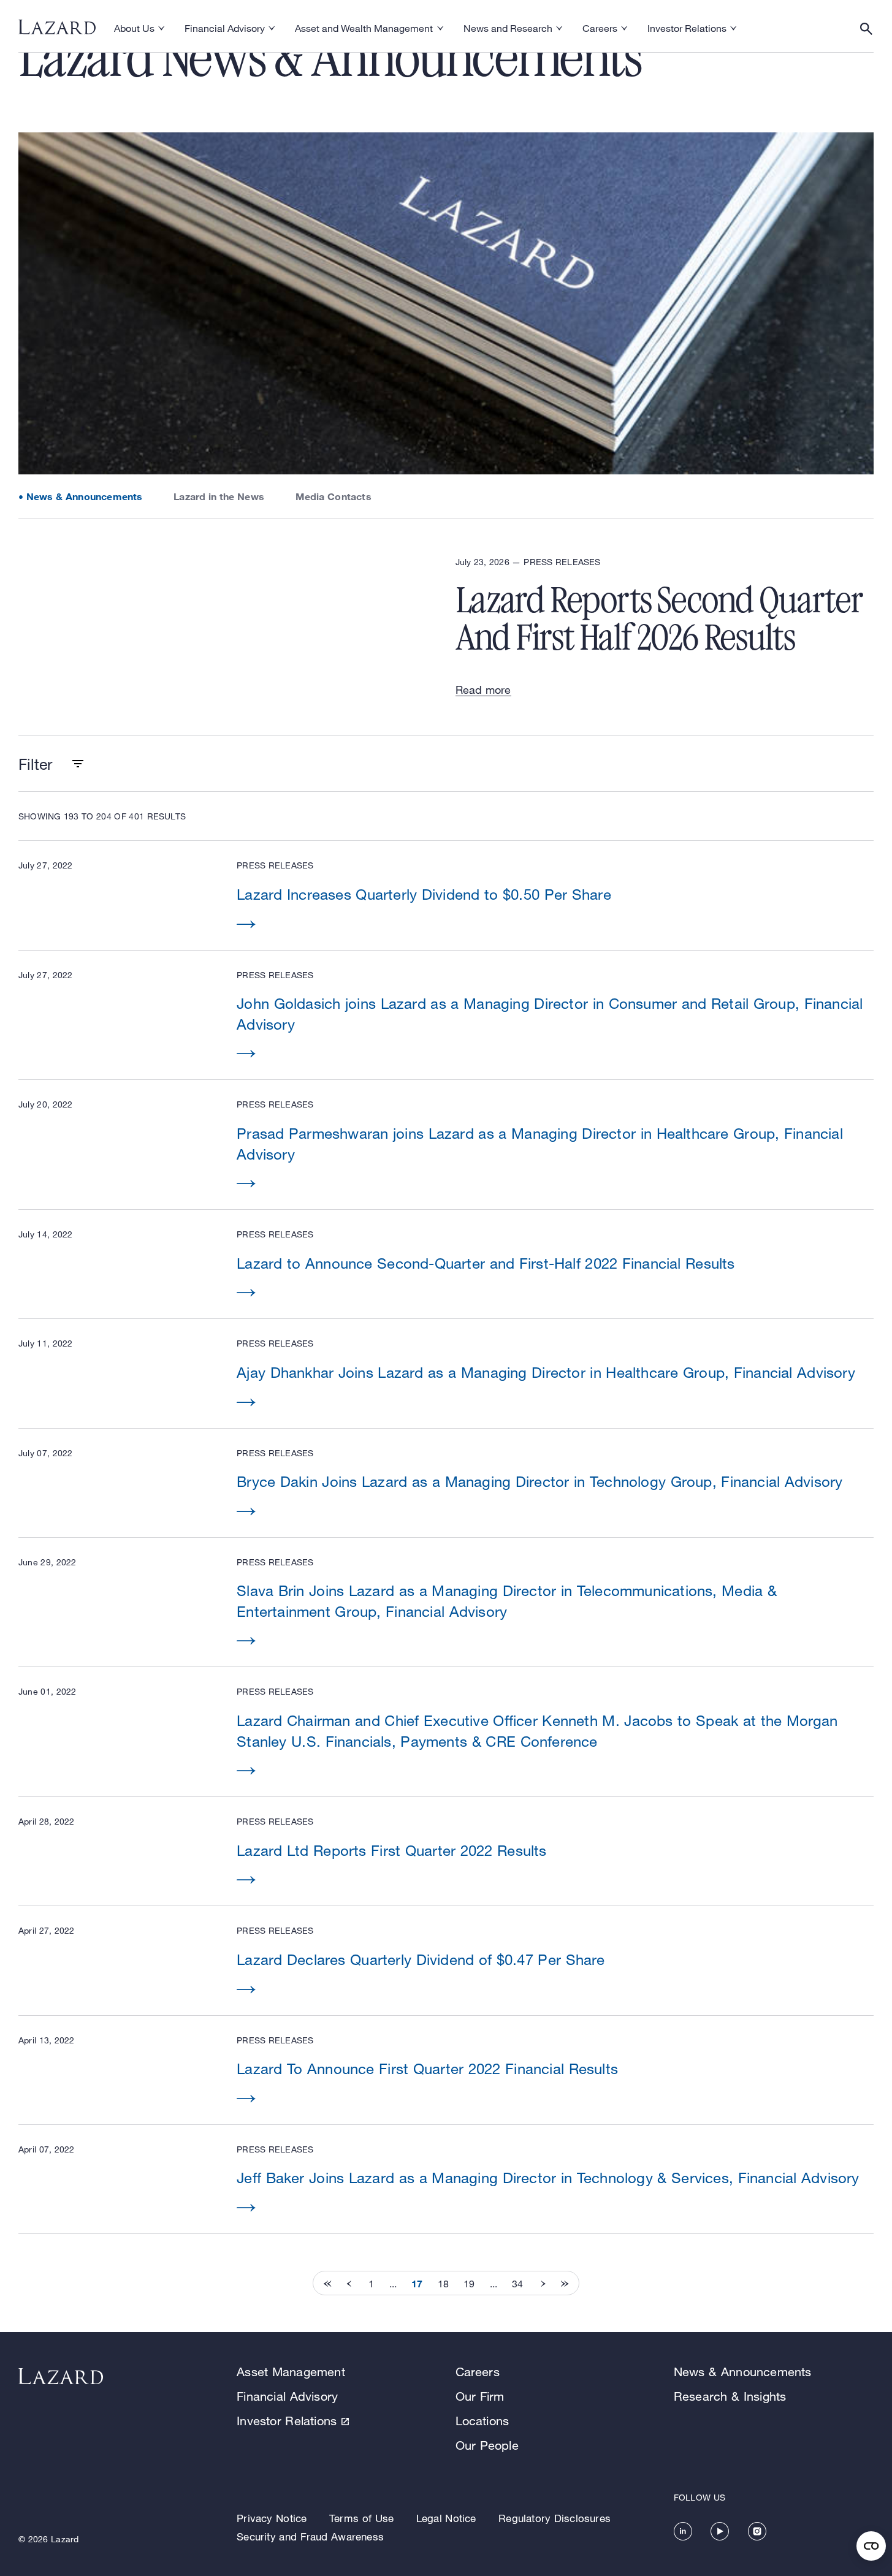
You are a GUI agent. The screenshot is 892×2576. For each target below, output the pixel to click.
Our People (487, 2445)
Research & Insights (730, 2396)
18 (443, 2284)
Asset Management (291, 2372)
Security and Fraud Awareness (310, 2536)
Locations (482, 2421)
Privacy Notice (272, 2518)
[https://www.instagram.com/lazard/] (757, 2531)
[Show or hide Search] (866, 29)
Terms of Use (361, 2518)
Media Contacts (334, 496)
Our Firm (480, 2396)
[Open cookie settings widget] (871, 2546)
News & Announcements (85, 496)
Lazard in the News (219, 496)
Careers (478, 2372)
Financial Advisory (287, 2396)
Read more (483, 690)
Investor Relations (287, 2421)
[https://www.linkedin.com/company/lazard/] (683, 2531)
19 (469, 2284)
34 (517, 2284)
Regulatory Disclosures (555, 2518)
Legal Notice (446, 2518)
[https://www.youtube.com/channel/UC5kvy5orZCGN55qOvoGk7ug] (720, 2531)
